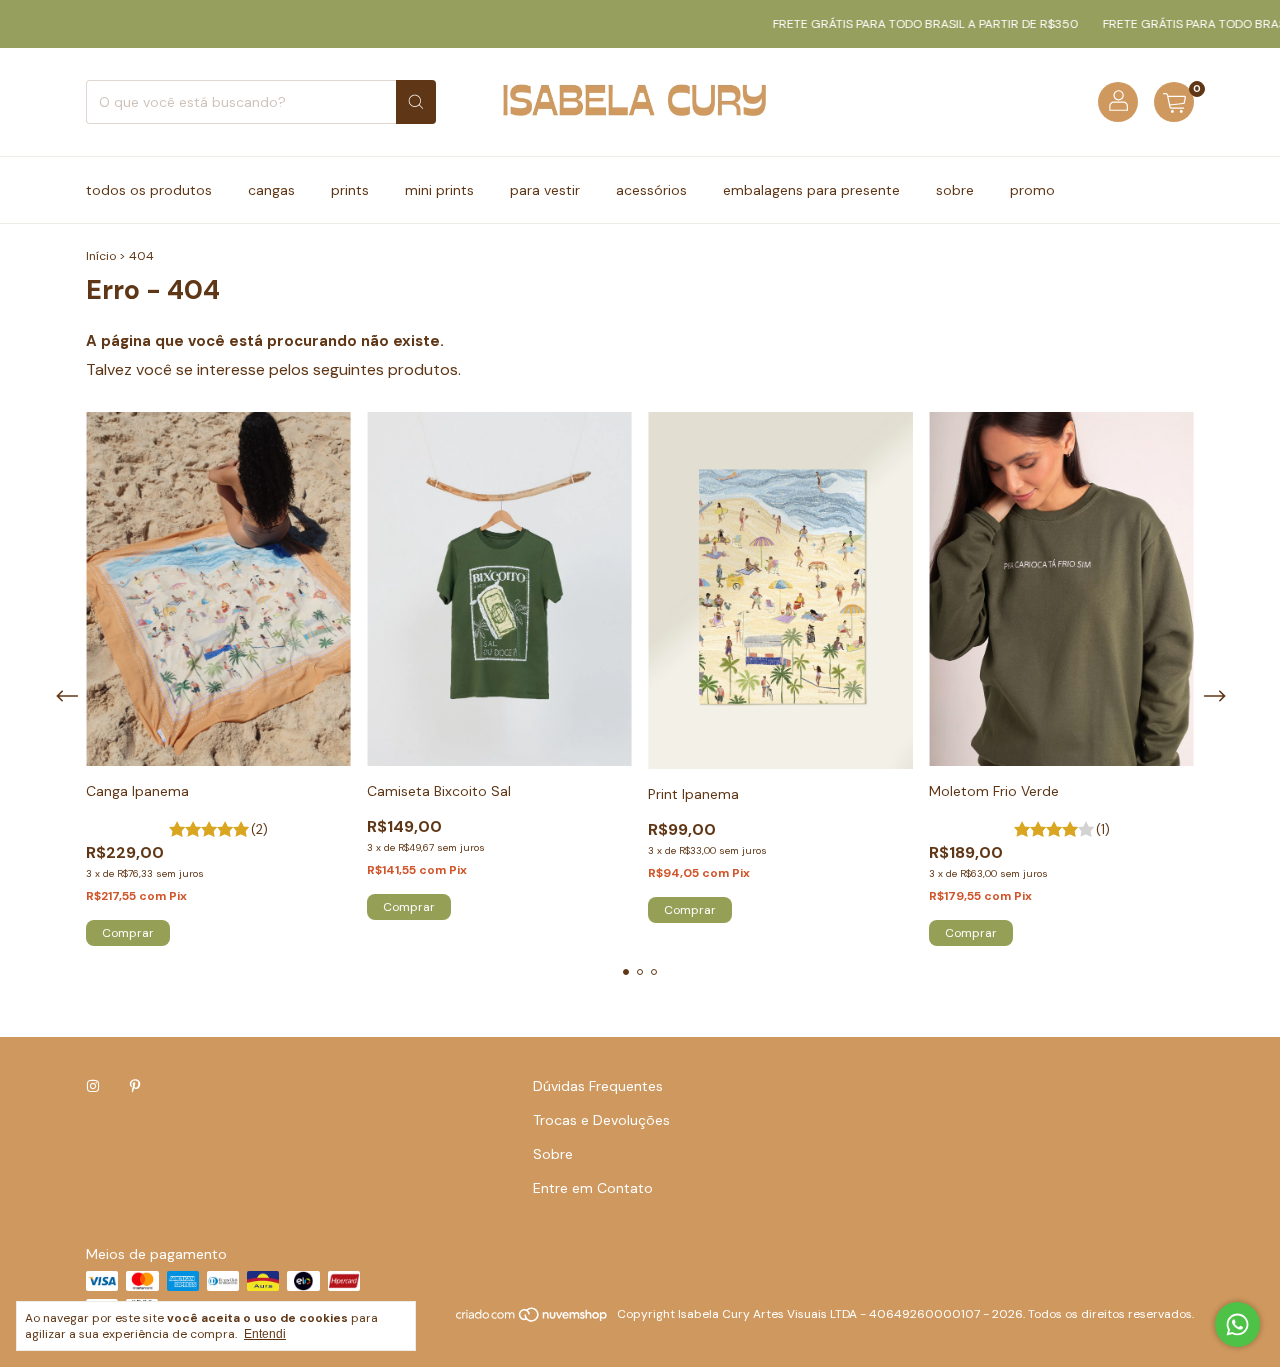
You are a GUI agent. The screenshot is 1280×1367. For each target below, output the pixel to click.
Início (101, 256)
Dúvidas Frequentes (598, 1086)
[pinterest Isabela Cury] (135, 1086)
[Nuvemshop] (532, 1319)
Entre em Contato (593, 1188)
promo (1032, 190)
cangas (271, 190)
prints (350, 190)
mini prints (439, 190)
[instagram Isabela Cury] (93, 1086)
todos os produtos (149, 190)
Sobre (553, 1154)
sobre (955, 190)
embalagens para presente (811, 190)
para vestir (545, 190)
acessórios (651, 190)
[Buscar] (416, 102)
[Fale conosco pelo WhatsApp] (1237, 1324)
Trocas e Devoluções (601, 1120)
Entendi (265, 1334)
